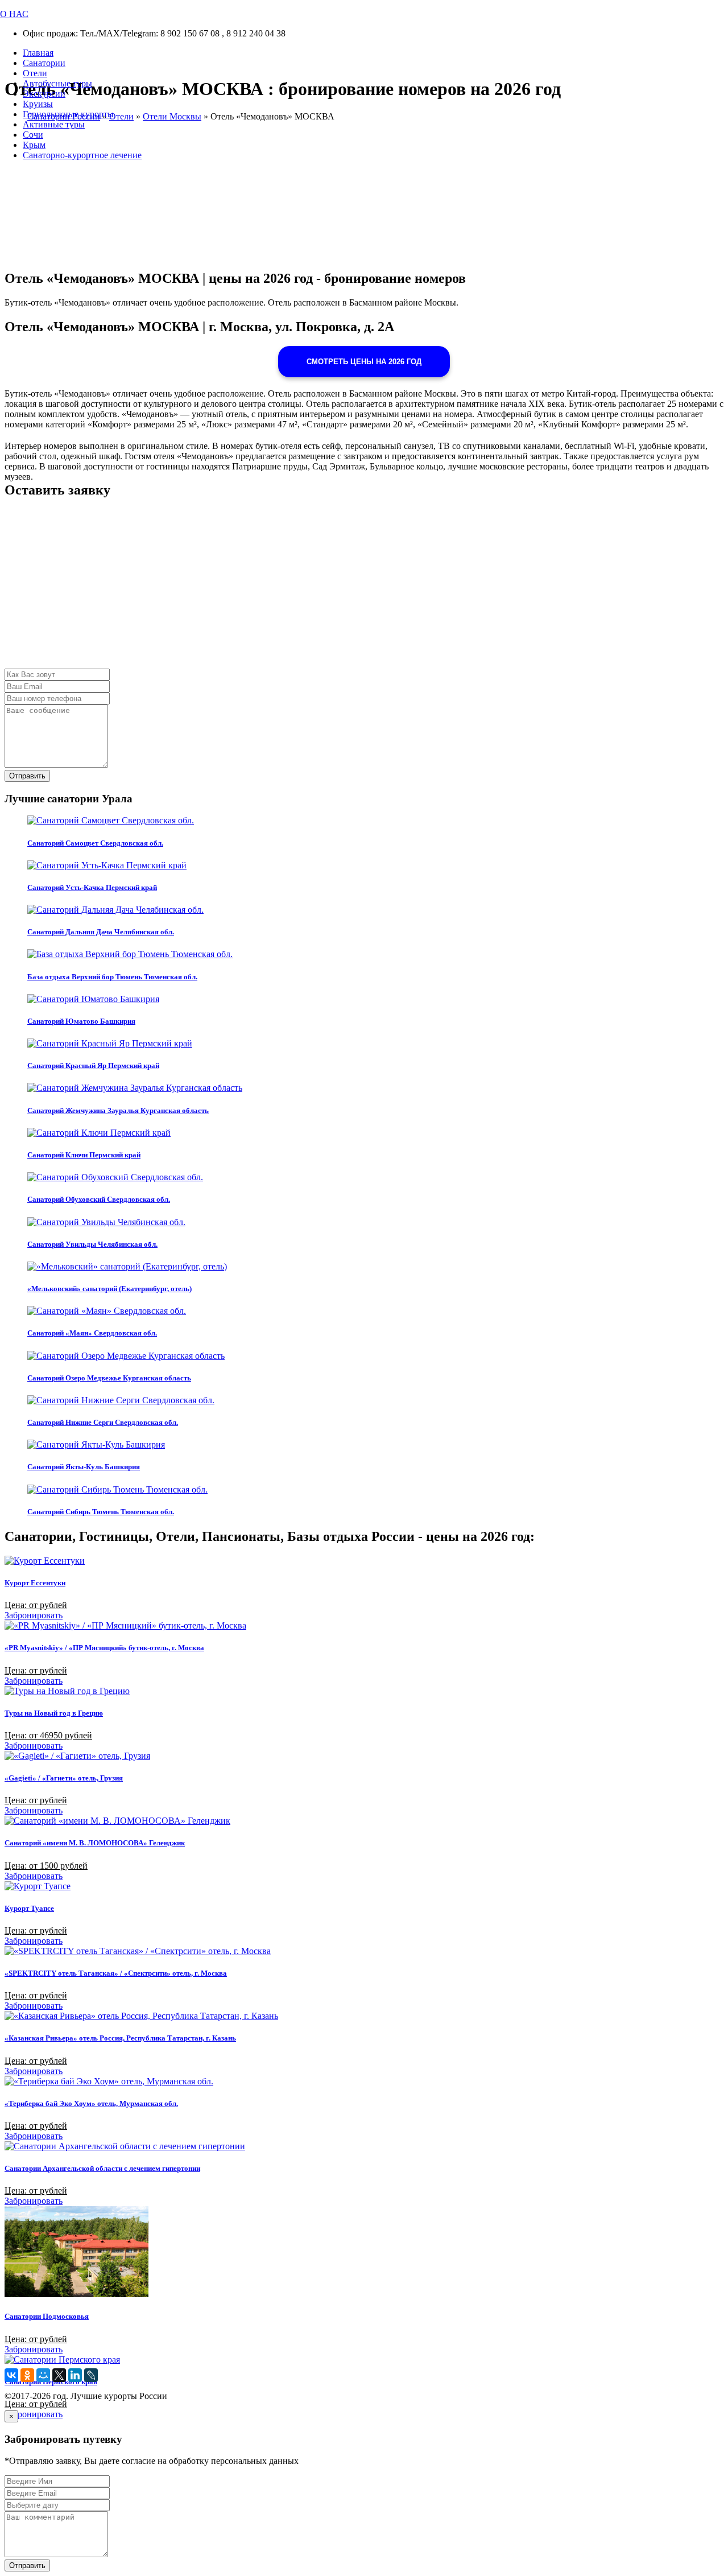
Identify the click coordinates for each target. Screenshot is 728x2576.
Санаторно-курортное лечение (82, 155)
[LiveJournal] (91, 2375)
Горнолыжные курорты (68, 114)
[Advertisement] (346, 589)
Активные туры (54, 124)
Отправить (27, 776)
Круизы (38, 104)
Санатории (44, 63)
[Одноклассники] (27, 2375)
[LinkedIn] (75, 2375)
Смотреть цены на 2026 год (364, 362)
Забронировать (34, 1615)
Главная (38, 53)
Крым (34, 145)
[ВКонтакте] (11, 2375)
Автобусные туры (57, 83)
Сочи (33, 135)
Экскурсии (44, 94)
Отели (35, 73)
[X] (59, 2375)
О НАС (14, 14)
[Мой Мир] (43, 2375)
